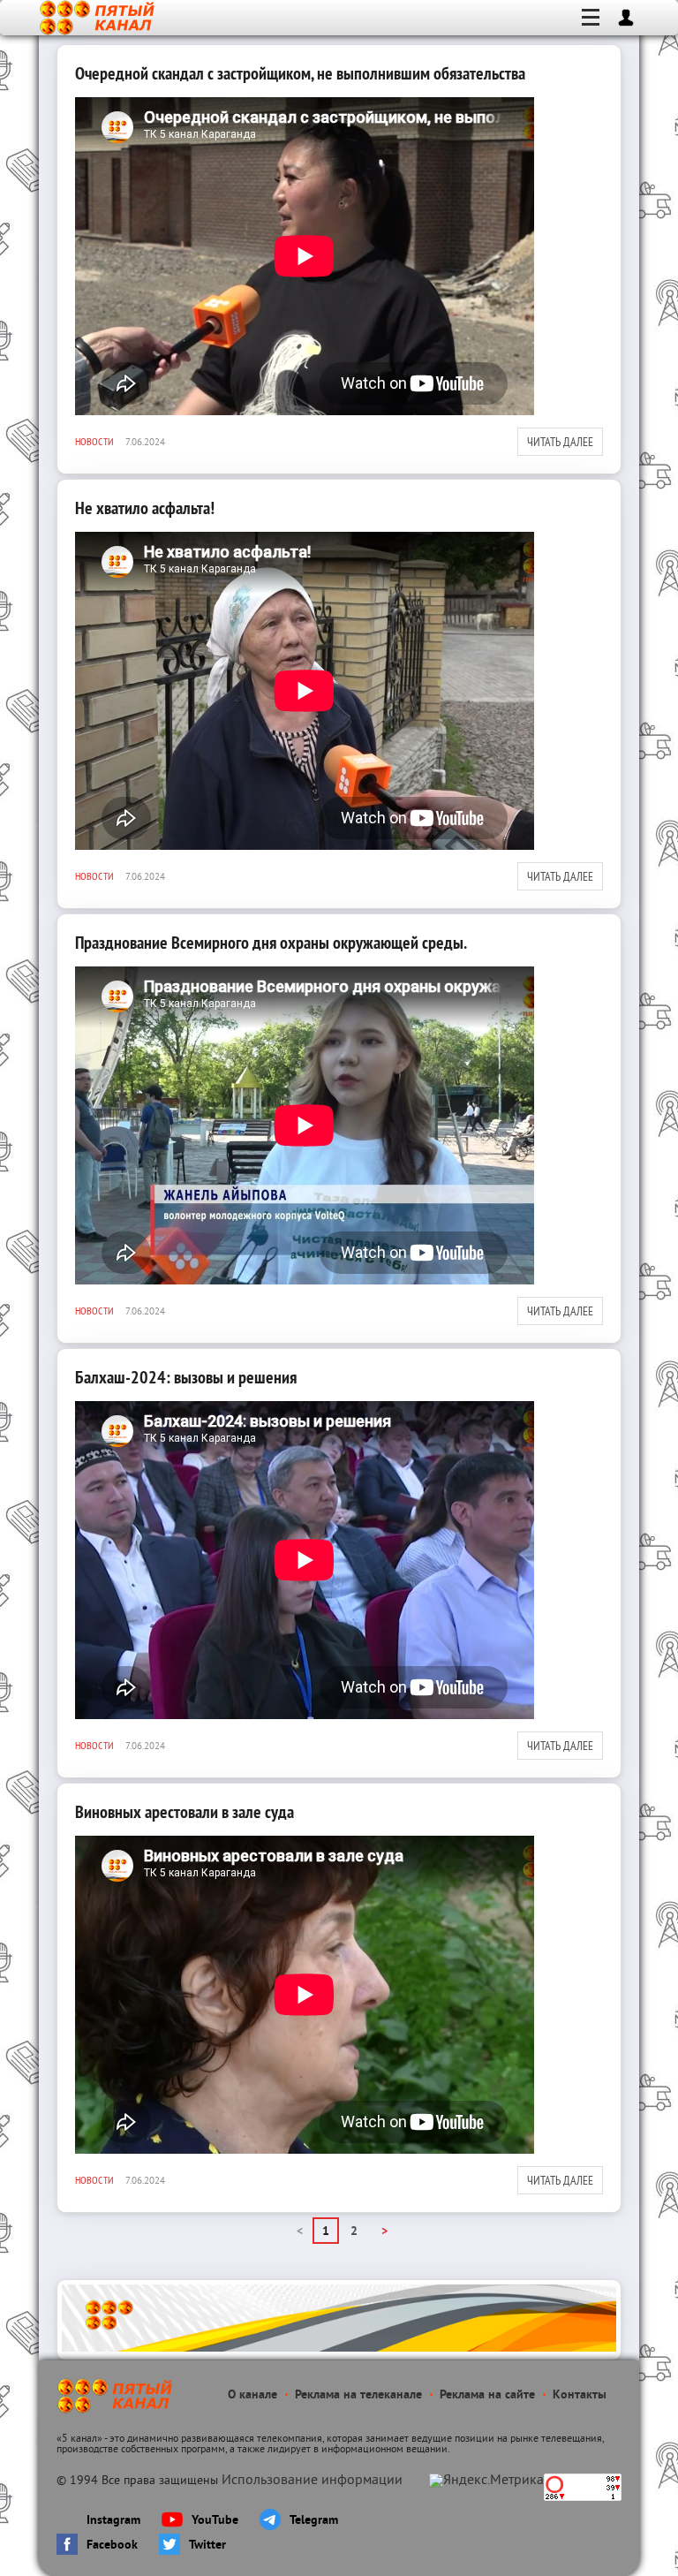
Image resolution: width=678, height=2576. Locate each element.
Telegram (314, 2521)
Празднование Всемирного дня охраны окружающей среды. (271, 943)
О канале (252, 2395)
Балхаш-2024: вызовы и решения (186, 1377)
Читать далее (560, 442)
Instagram (113, 2521)
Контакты (580, 2395)
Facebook (112, 2546)
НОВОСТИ (94, 441)
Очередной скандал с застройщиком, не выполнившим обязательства (300, 73)
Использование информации (312, 2481)
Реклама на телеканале (358, 2395)
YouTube (215, 2521)
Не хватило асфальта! (145, 508)
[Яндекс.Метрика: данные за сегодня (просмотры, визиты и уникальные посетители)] (486, 2481)
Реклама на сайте (487, 2395)
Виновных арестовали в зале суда (185, 1812)
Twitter (207, 2546)
